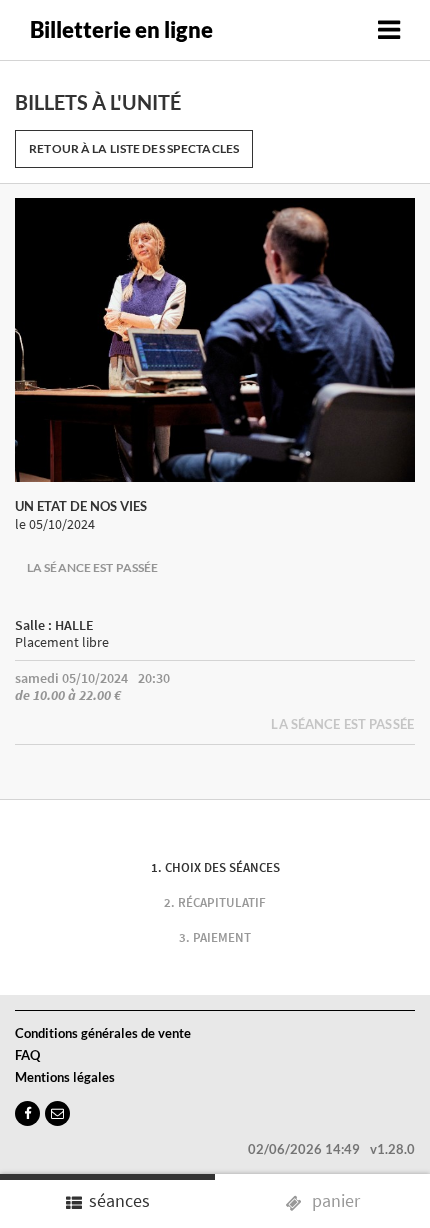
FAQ (27, 1055)
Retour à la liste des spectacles (134, 148)
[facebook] (27, 1113)
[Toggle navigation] (389, 30)
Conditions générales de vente (103, 1033)
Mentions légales (65, 1077)
